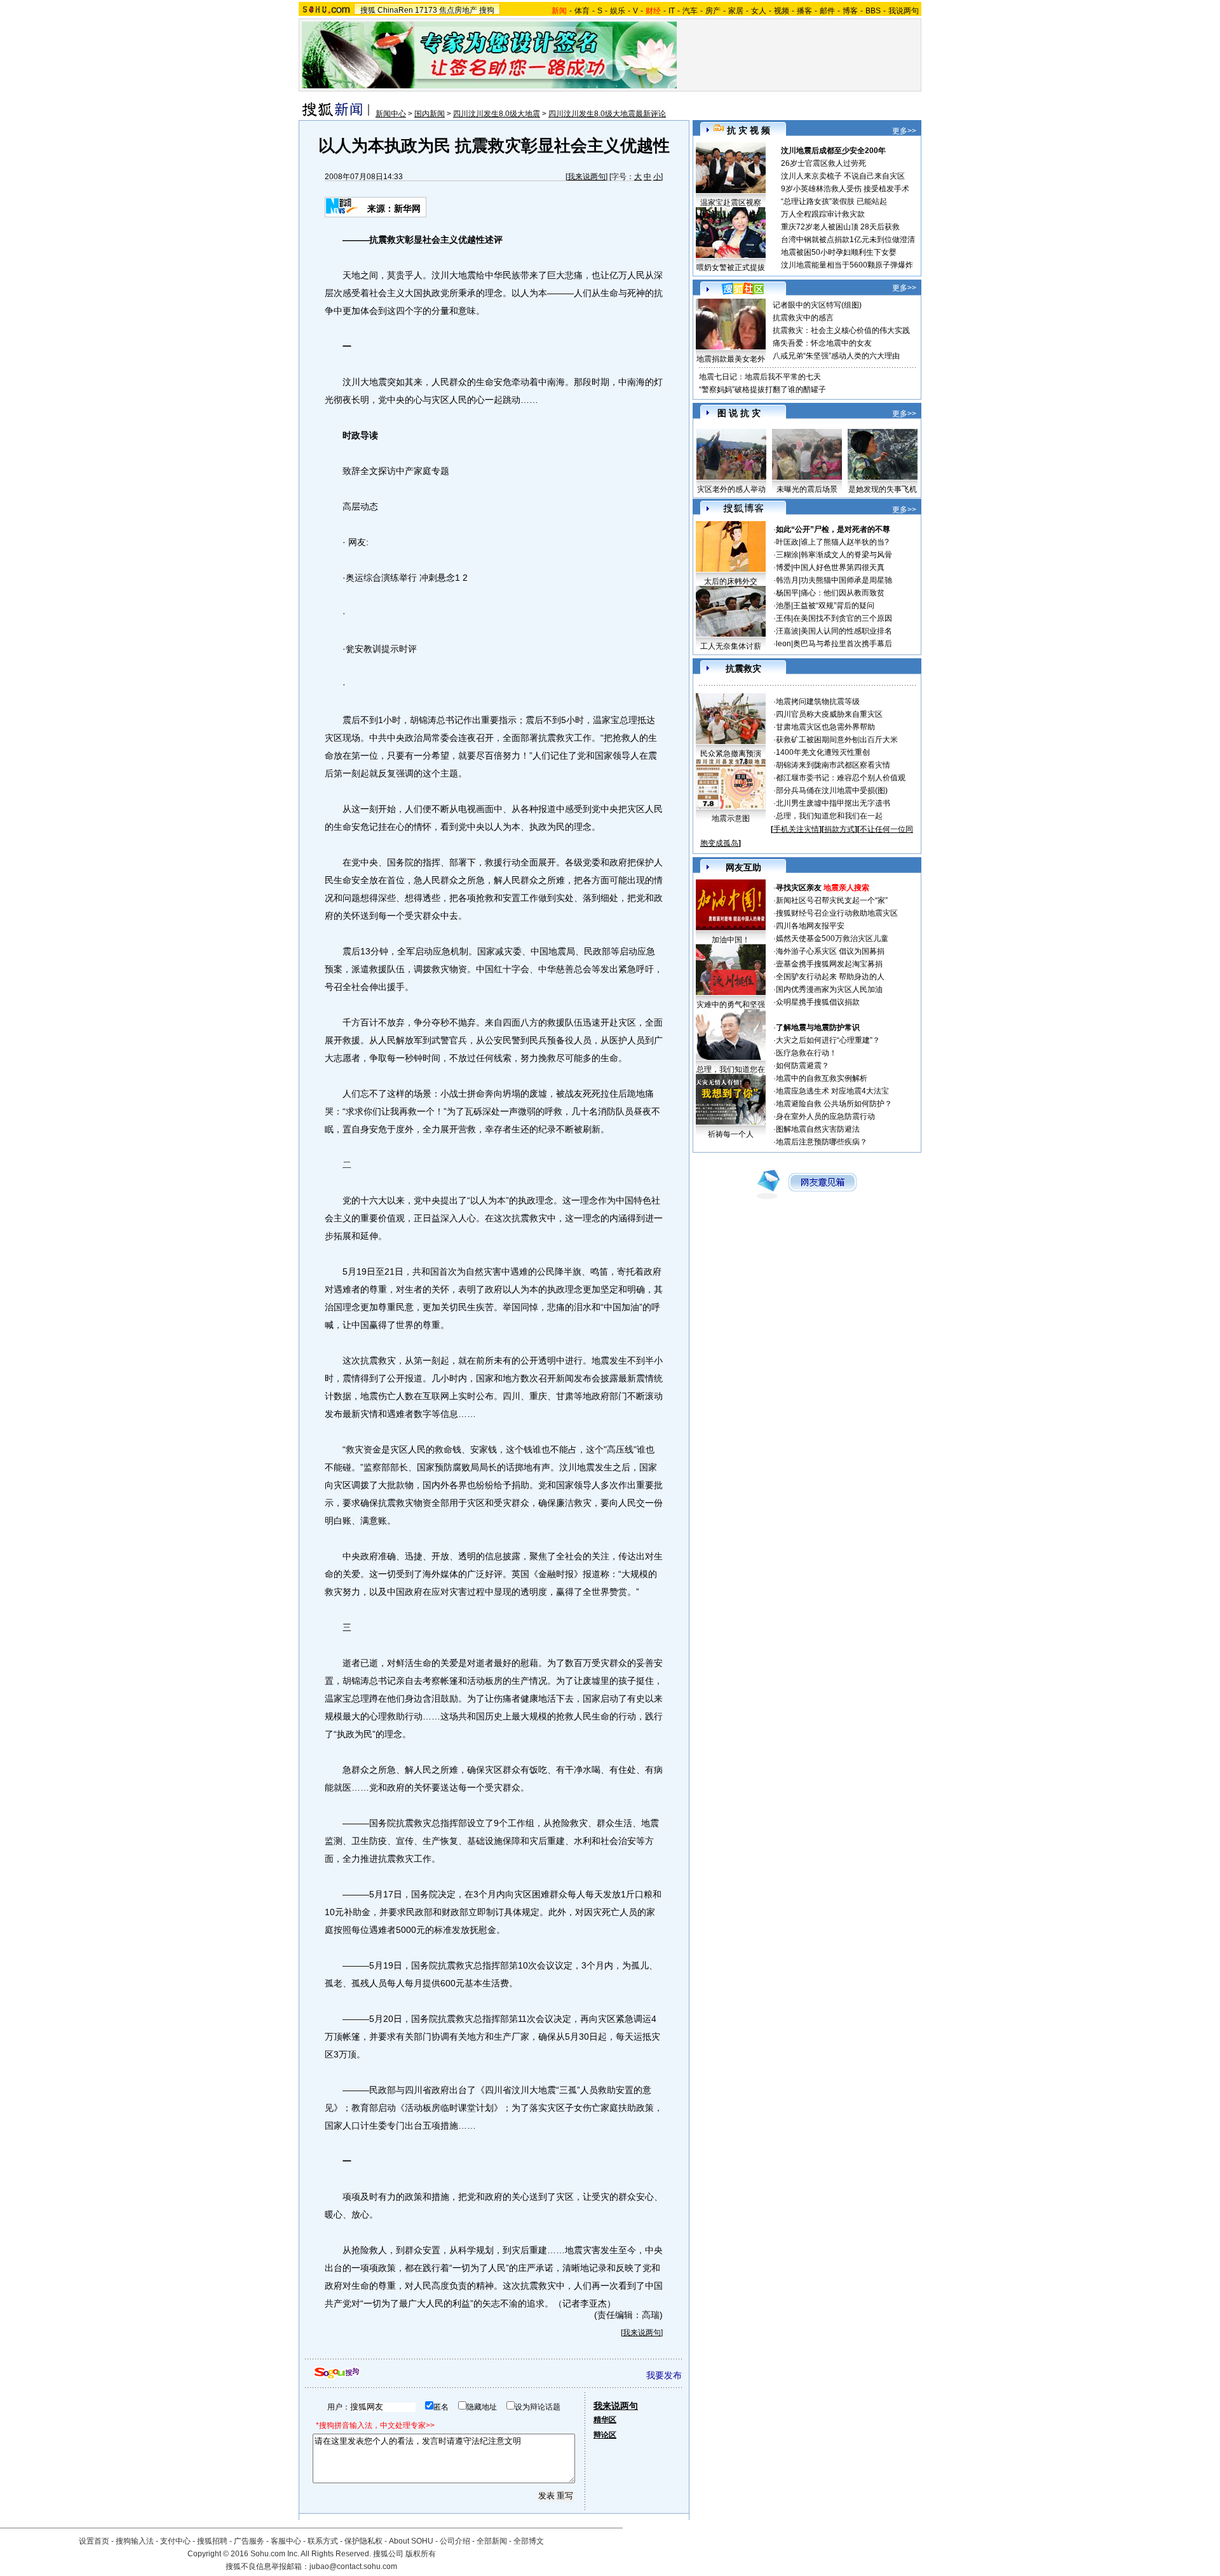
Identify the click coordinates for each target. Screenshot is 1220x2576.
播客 (804, 11)
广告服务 (249, 2541)
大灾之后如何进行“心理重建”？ (828, 1040)
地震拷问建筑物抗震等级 (818, 702)
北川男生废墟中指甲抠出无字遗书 (833, 803)
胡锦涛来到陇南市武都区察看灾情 (833, 765)
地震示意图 (731, 818)
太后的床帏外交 (731, 581)
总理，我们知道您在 (731, 1069)
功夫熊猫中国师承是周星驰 (846, 580)
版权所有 (421, 2554)
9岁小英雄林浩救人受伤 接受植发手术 (845, 189)
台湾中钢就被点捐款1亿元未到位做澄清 (848, 240)
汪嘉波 (787, 631)
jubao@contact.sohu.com (353, 2566)
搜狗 (487, 10)
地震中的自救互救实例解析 (822, 1078)
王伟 (783, 618)
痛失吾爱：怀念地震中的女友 (822, 343)
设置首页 (94, 2541)
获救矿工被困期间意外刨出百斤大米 (837, 740)
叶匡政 (787, 542)
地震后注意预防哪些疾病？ (822, 1142)
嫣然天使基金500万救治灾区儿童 (832, 939)
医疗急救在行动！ (806, 1053)
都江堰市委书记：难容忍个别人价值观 (841, 778)
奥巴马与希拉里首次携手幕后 (843, 644)
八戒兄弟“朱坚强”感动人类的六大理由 (836, 356)
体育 (582, 11)
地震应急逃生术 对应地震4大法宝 (832, 1091)
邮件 (827, 11)
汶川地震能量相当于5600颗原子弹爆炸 (847, 265)
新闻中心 (391, 114)
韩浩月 (787, 580)
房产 (713, 11)
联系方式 (323, 2541)
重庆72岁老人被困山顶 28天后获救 (840, 227)
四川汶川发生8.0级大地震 (497, 114)
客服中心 (286, 2541)
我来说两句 (586, 177)
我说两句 (904, 11)
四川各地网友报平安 (810, 926)
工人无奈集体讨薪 (731, 646)
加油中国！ (731, 940)
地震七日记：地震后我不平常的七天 (760, 377)
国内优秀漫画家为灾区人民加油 (829, 989)
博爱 (783, 567)
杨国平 (787, 593)
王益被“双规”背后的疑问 (834, 606)
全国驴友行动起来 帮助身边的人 (830, 977)
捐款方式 (839, 829)
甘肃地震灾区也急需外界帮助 (825, 727)
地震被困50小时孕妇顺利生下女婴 (839, 252)
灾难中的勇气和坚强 (731, 1005)
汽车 (690, 11)
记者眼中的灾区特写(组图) (817, 305)
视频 (782, 11)
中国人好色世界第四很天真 (839, 567)
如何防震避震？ (803, 1066)
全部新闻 (492, 2541)
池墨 (783, 606)
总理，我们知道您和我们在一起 (829, 816)
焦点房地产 (458, 10)
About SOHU (411, 2541)
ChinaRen (395, 10)
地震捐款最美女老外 (731, 359)
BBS (873, 11)
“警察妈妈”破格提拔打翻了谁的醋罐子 (762, 390)
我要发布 (664, 2375)
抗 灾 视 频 (749, 130)
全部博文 (529, 2541)
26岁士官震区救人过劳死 (823, 163)
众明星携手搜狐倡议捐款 (818, 1002)
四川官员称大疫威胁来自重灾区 (829, 714)
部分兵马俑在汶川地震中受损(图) (832, 790)
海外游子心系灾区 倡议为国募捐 (830, 951)
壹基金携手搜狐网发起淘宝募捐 (829, 964)
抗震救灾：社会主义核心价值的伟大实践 (841, 330)
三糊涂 (787, 555)
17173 (426, 10)
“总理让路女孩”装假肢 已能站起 (834, 201)
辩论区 (605, 2435)
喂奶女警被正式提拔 (731, 268)
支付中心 (175, 2541)
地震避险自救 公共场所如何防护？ (834, 1104)
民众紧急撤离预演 (731, 754)
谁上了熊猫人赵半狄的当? (845, 542)
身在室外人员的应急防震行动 (825, 1116)
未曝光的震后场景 (807, 489)
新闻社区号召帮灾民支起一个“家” (832, 900)
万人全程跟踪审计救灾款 (823, 214)
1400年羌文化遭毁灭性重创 (823, 752)
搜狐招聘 (212, 2541)
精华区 (605, 2420)
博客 (850, 11)
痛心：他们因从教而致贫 (843, 593)
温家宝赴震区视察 (731, 203)
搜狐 (368, 10)
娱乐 (618, 11)
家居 (736, 11)
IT (672, 11)
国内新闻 (430, 114)
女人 (759, 11)
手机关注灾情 (796, 829)
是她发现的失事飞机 (883, 489)
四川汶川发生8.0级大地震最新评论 (607, 114)
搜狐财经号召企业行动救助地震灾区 (837, 913)
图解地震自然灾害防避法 (818, 1129)
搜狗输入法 (135, 2541)
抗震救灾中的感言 (803, 318)
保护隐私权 (363, 2541)
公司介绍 (455, 2541)
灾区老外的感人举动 (731, 489)
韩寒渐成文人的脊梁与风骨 (846, 555)
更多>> (904, 131)
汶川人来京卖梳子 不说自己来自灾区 (843, 176)
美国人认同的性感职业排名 (846, 631)
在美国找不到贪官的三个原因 (843, 618)
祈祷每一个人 (731, 1134)
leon (783, 644)
